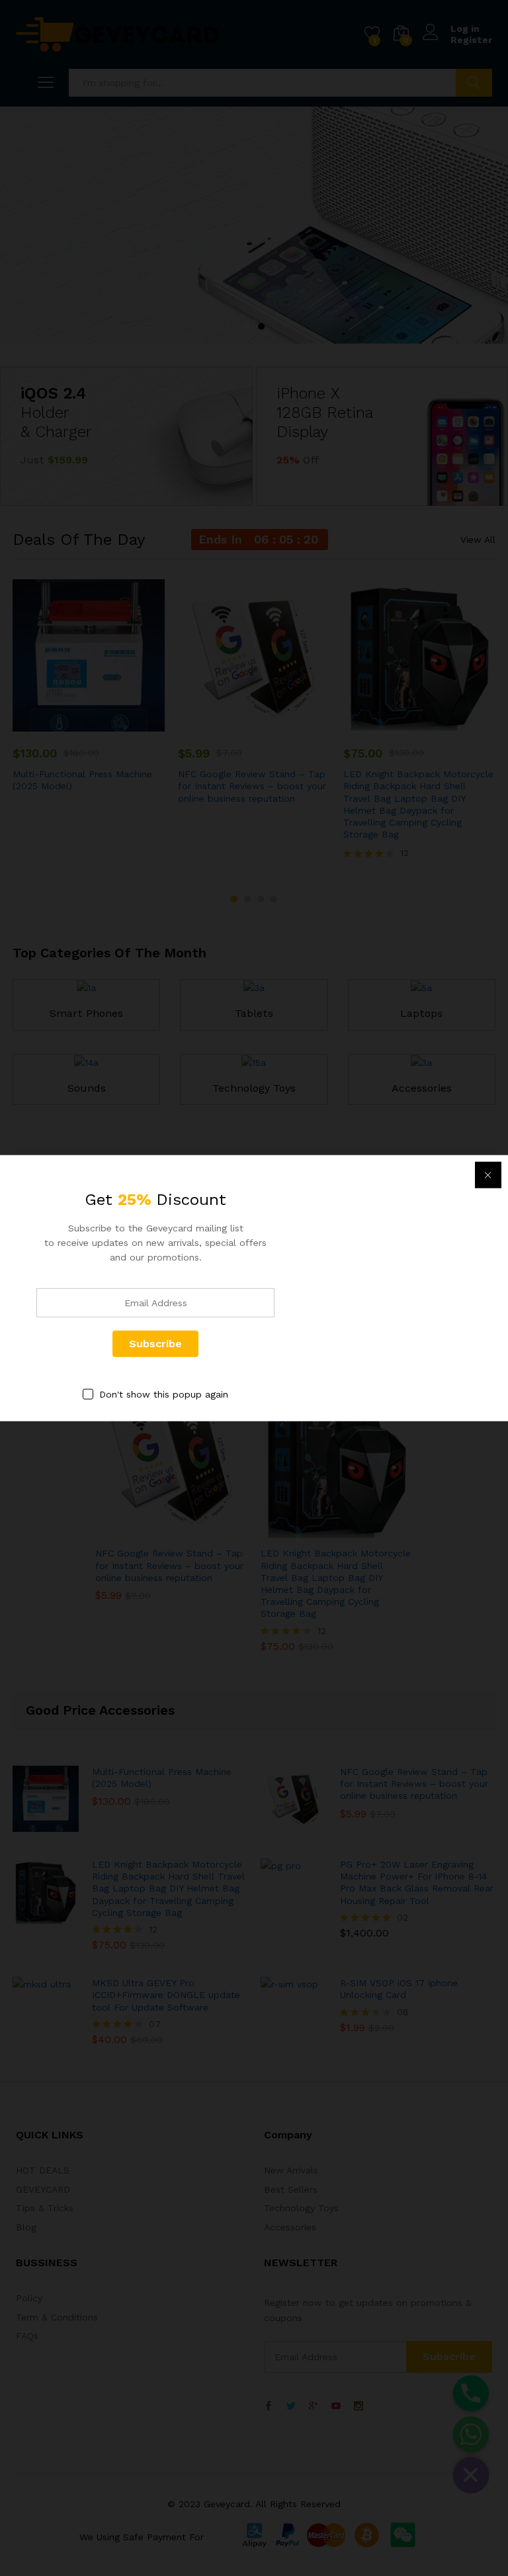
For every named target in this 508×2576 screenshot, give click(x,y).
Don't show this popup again (164, 1394)
